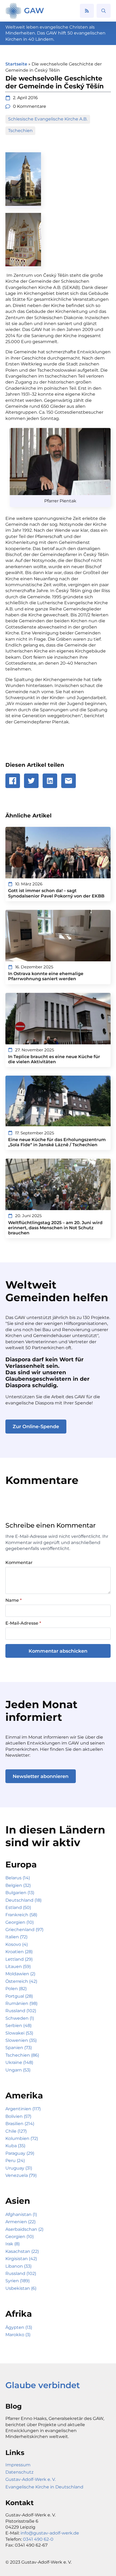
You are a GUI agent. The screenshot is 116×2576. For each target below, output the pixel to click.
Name (13, 1600)
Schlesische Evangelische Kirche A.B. (48, 119)
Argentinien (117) (23, 2109)
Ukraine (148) (19, 2062)
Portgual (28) (19, 1996)
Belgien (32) (18, 1885)
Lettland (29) (19, 1959)
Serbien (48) (18, 2026)
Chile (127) (16, 2131)
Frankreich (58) (21, 1915)
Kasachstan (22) (22, 2251)
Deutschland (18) (23, 1900)
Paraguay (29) (20, 2153)
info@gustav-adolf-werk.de (50, 2533)
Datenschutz (19, 2472)
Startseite (16, 64)
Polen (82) (16, 1989)
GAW (34, 11)
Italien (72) (16, 1937)
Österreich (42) (21, 1981)
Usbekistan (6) (21, 2288)
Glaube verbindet (43, 2385)
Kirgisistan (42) (21, 2259)
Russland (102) (21, 2011)
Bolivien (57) (18, 2116)
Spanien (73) (19, 2048)
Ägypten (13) (19, 2327)
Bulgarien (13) (20, 1893)
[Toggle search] (104, 11)
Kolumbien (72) (22, 2138)
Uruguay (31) (19, 2168)
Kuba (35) (15, 2146)
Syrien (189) (18, 2281)
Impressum (18, 2465)
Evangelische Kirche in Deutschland (44, 2487)
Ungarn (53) (18, 2070)
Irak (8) (13, 2244)
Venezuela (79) (21, 2175)
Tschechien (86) (22, 2055)
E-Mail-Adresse (23, 1623)
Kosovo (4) (17, 1944)
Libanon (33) (18, 2266)
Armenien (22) (21, 2222)
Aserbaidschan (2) (24, 2229)
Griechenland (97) (24, 1930)
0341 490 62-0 (38, 2539)
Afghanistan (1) (21, 2214)
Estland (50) (18, 1907)
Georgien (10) (20, 1922)
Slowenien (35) (21, 2040)
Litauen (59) (18, 1966)
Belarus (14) (18, 1878)
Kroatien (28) (19, 1952)
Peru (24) (15, 2161)
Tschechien (20, 131)
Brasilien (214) (20, 2124)
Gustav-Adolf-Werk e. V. (30, 2479)
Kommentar (19, 1563)
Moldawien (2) (20, 1974)
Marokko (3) (18, 2335)
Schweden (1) (20, 2018)
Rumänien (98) (21, 2003)
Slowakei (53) (19, 2033)
